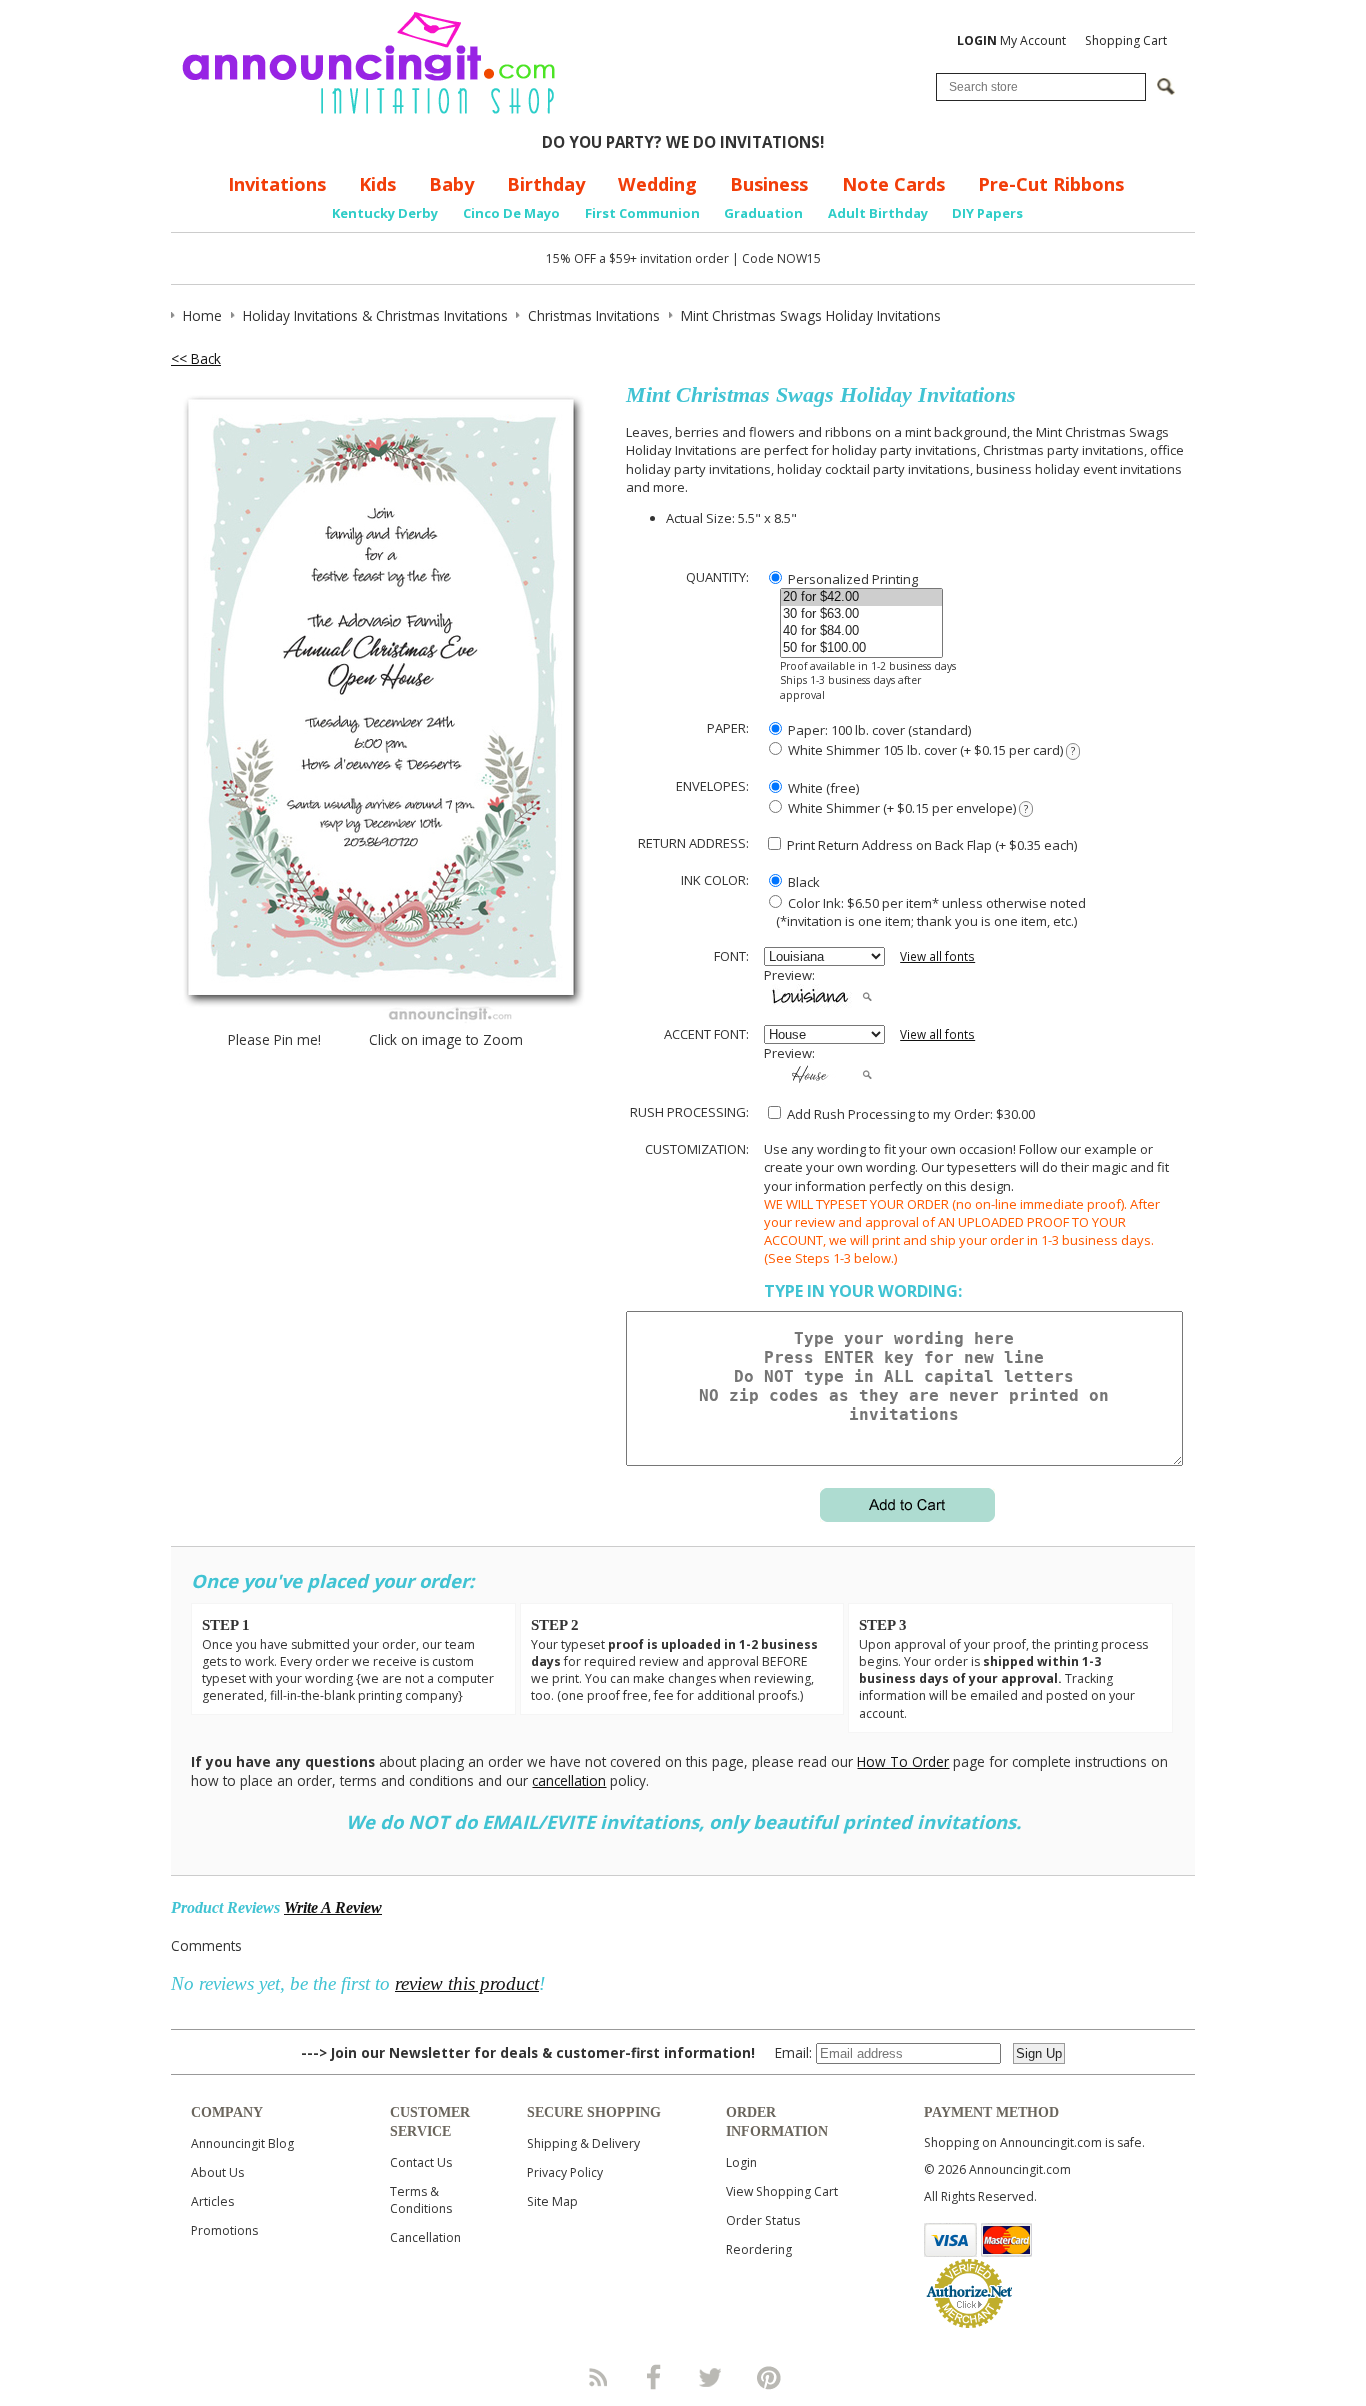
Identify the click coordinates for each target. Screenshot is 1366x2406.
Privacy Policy (565, 2172)
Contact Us (421, 2162)
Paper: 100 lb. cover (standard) (878, 730)
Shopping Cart (1126, 40)
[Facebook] (654, 2377)
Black (802, 882)
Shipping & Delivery (583, 2143)
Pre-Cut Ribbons (1051, 184)
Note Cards (893, 184)
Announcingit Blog (242, 2143)
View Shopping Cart (782, 2191)
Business (769, 184)
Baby (451, 184)
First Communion (642, 213)
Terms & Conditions (421, 2200)
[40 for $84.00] (861, 631)
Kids (377, 184)
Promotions (224, 2230)
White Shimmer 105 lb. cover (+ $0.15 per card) (930, 750)
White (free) (822, 788)
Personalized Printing (851, 579)
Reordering (759, 2249)
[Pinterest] (769, 2377)
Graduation (763, 213)
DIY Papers (987, 213)
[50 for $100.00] (861, 648)
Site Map (552, 2201)
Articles (212, 2201)
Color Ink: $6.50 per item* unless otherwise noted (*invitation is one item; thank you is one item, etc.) (925, 912)
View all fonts (937, 956)
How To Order (903, 1761)
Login (741, 2162)
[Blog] (597, 2377)
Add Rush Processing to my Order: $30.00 (909, 1114)
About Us (217, 2172)
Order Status (763, 2220)
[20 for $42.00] (861, 597)
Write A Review (333, 1907)
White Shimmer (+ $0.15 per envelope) (906, 808)
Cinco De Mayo (511, 213)
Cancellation (425, 2237)
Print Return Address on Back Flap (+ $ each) (930, 845)
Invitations (277, 184)
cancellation (569, 1780)
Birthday (546, 184)
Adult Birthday (878, 213)
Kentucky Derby (385, 213)
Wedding (657, 184)
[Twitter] (712, 2377)
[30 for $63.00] (861, 614)
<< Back (196, 358)
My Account (1011, 40)
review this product (467, 1983)
